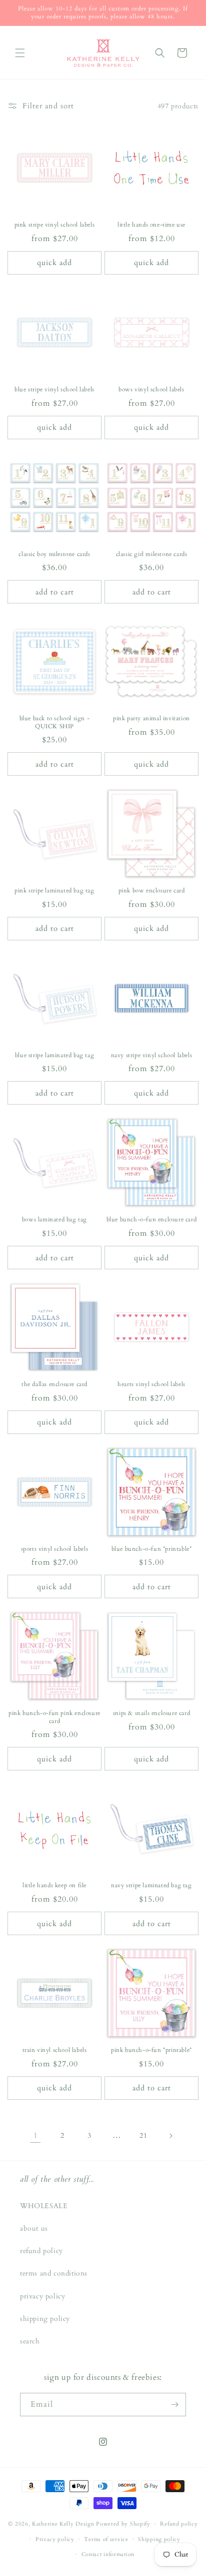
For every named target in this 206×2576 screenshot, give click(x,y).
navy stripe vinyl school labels (152, 1055)
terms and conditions (54, 2273)
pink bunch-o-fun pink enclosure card (54, 1717)
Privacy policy (55, 2539)
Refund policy (179, 2524)
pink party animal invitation (151, 718)
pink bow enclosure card (152, 891)
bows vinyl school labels (151, 390)
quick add (54, 263)
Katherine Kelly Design (63, 2524)
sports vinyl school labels (55, 1549)
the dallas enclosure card (54, 1384)
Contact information (108, 2554)
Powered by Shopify (123, 2524)
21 (143, 2136)
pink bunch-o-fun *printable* (151, 2050)
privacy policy (42, 2296)
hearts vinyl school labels (151, 1384)
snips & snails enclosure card (151, 1713)
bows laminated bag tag (54, 1220)
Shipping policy (159, 2539)
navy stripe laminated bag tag (151, 1885)
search (30, 2341)
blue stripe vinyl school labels (54, 390)
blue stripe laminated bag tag (54, 1055)
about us (34, 2228)
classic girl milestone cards (152, 554)
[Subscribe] (174, 2405)
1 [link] (36, 2135)
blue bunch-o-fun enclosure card (152, 1220)
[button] (20, 53)
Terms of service (106, 2539)
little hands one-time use (151, 225)
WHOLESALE (44, 2206)
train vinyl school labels (55, 2050)
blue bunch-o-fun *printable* (152, 1549)
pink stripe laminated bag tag (54, 891)
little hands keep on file (54, 1885)
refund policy (41, 2251)
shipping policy (45, 2319)
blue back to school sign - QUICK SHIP (55, 722)
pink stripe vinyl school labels (55, 225)
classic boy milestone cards (54, 554)
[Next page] (170, 2136)
